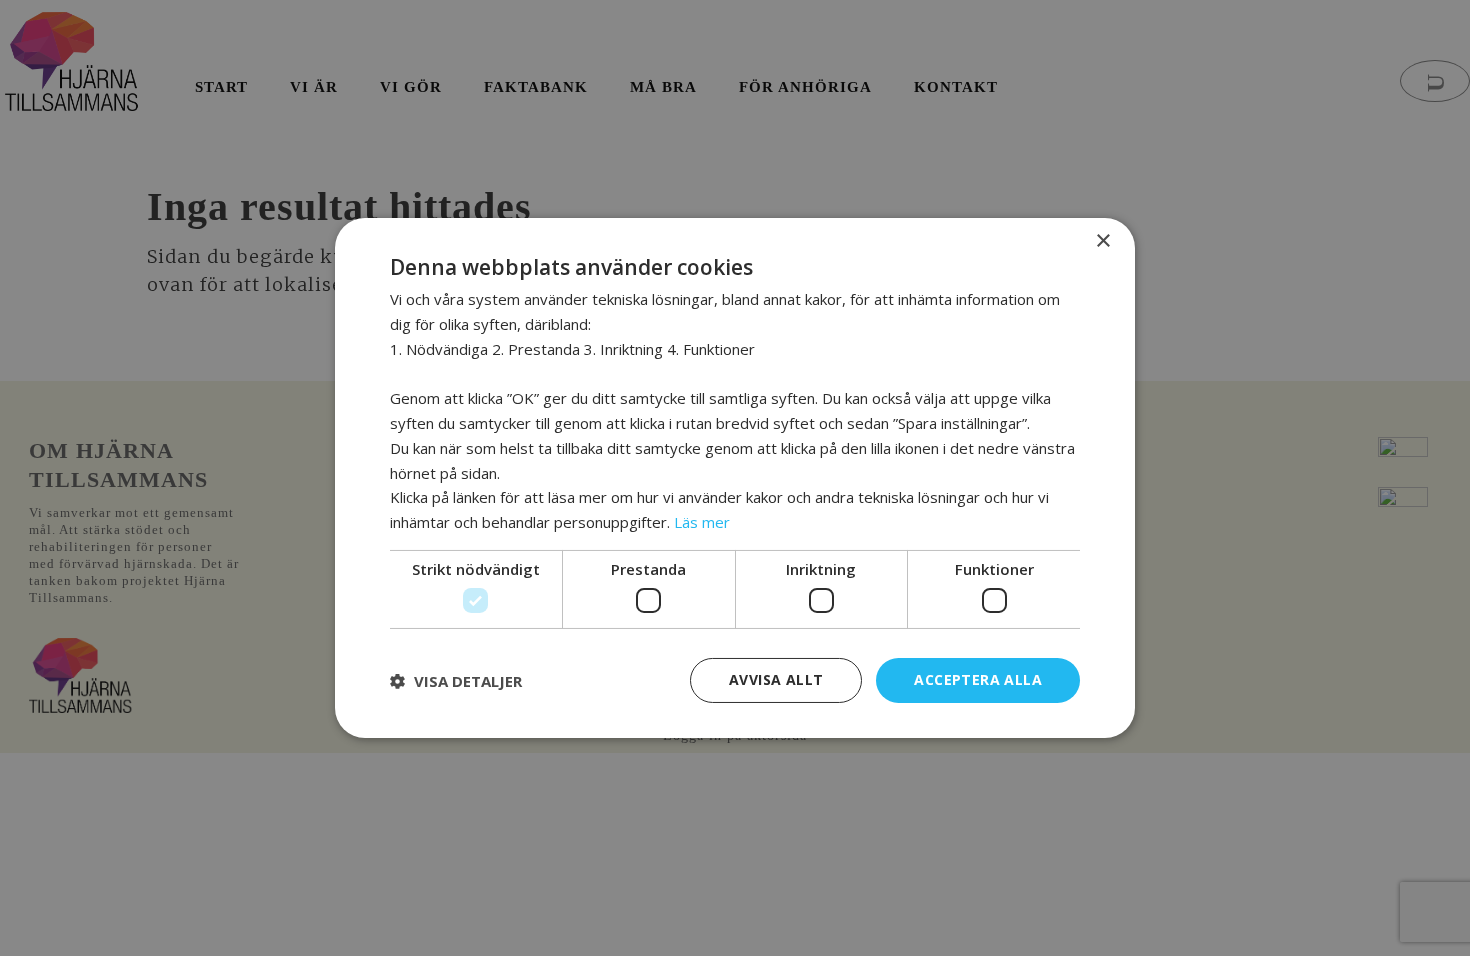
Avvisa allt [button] (776, 679)
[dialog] (735, 478)
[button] (456, 681)
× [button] (1102, 241)
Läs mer (702, 522)
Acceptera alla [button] (978, 679)
